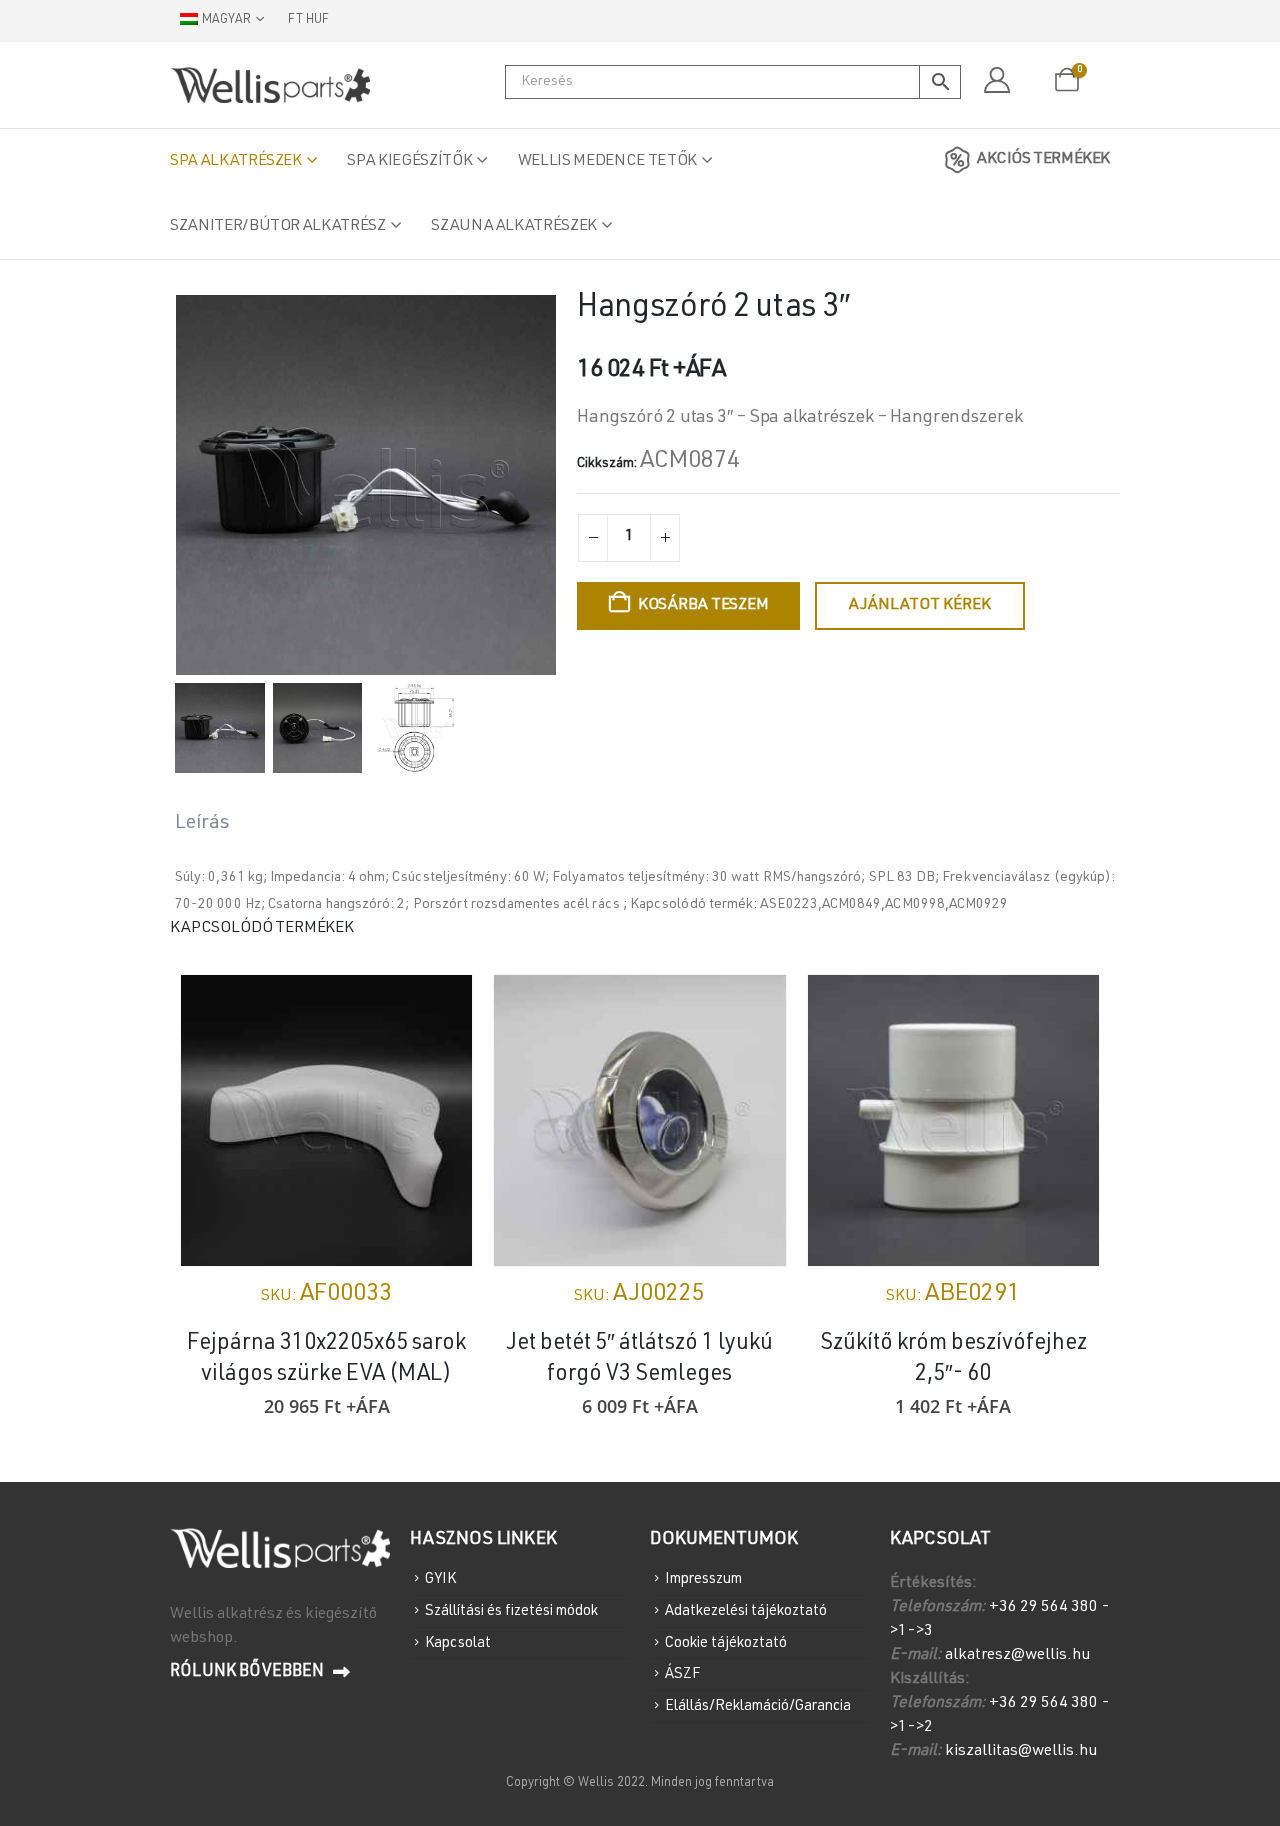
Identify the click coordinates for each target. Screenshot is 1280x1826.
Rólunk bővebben (249, 1672)
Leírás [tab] (202, 824)
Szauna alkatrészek (514, 227)
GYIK (440, 1579)
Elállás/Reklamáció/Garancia (758, 1706)
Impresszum (703, 1579)
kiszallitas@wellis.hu (1021, 1752)
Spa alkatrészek (236, 162)
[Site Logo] (270, 85)
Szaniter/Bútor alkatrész (278, 227)
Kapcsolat (458, 1642)
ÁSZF (682, 1674)
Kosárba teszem (703, 606)
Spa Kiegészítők (409, 162)
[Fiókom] (996, 81)
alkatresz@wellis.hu (1017, 1656)
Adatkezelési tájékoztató (746, 1611)
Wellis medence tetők (607, 162)
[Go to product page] (326, 1120)
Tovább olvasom (1066, 1008)
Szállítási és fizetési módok (511, 1611)
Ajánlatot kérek (920, 606)
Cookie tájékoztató (726, 1642)
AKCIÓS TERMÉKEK (1043, 160)
